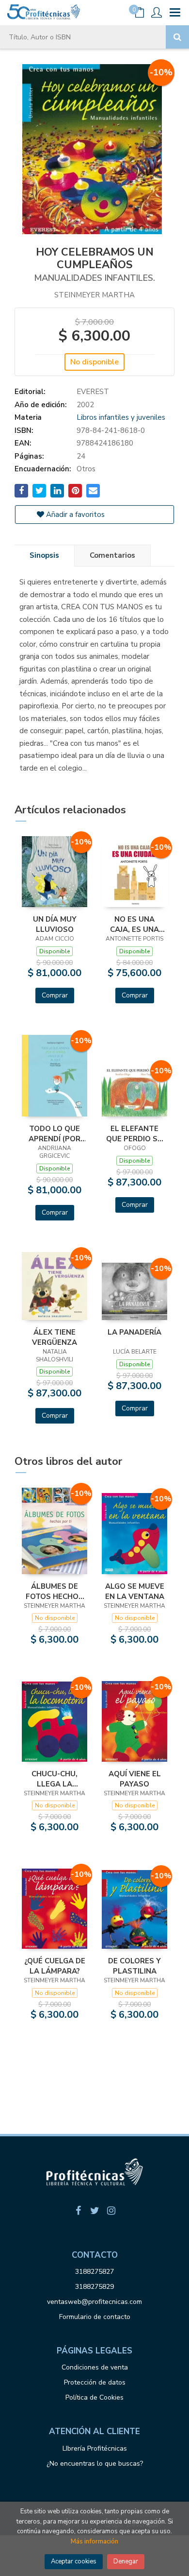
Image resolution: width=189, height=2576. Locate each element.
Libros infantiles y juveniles (121, 417)
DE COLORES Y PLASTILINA (134, 1966)
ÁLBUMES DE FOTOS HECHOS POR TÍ (55, 1591)
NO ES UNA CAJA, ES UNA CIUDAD (134, 924)
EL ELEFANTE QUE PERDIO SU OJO (134, 1133)
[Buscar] (177, 37)
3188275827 (94, 2272)
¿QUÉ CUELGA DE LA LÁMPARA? (55, 1966)
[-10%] (55, 871)
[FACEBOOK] (78, 2211)
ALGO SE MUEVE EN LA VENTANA (135, 1591)
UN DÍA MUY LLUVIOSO (55, 924)
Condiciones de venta (95, 2367)
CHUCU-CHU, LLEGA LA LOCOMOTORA (55, 1779)
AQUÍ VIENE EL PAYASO (135, 1779)
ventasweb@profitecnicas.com (94, 2302)
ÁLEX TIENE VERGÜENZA (55, 1337)
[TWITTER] (94, 2211)
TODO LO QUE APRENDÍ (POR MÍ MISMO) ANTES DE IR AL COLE (55, 1133)
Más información (94, 2542)
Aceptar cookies (74, 2561)
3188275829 (94, 2287)
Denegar (126, 2561)
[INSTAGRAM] (111, 2211)
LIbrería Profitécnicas (95, 2448)
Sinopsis (44, 555)
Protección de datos (95, 2382)
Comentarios (112, 555)
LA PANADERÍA (134, 1332)
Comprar (55, 995)
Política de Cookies (94, 2397)
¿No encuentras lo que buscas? (95, 2464)
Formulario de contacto (95, 2317)
